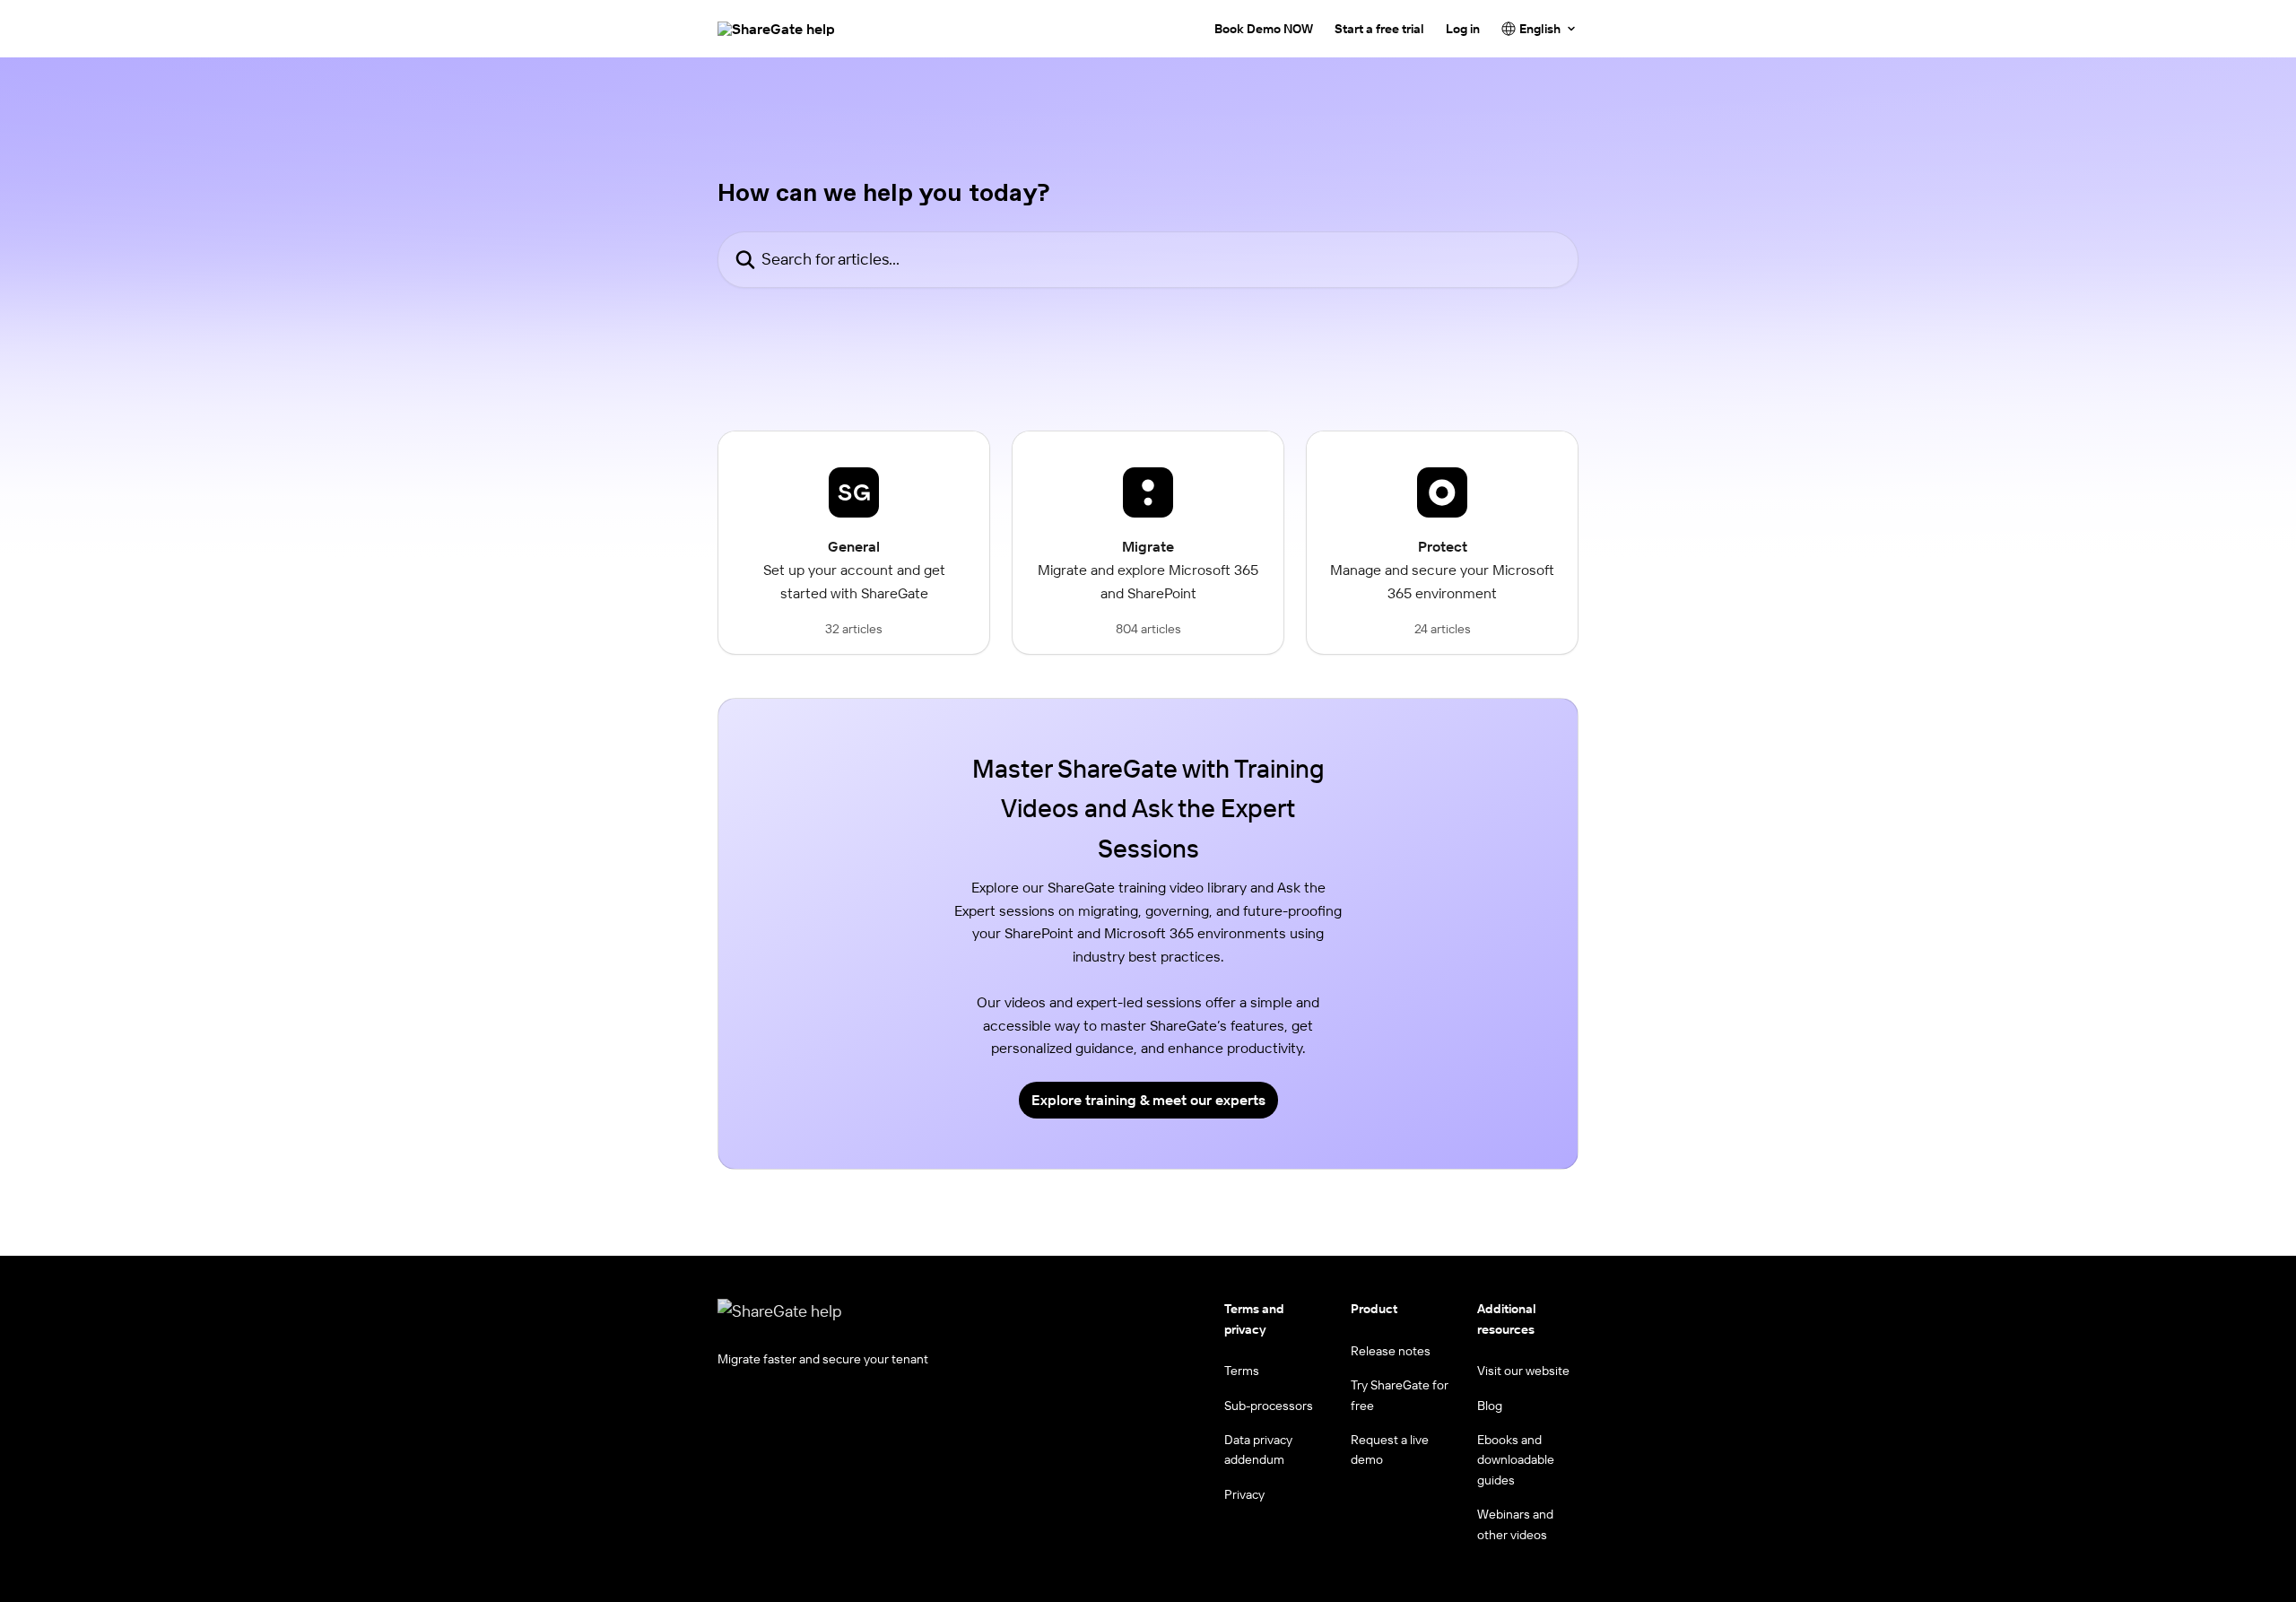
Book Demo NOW (1264, 29)
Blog (1490, 1406)
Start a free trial (1379, 29)
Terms (1242, 1371)
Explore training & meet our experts (1148, 1100)
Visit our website (1523, 1371)
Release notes (1391, 1351)
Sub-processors (1269, 1406)
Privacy (1244, 1494)
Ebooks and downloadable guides (1516, 1460)
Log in (1463, 29)
